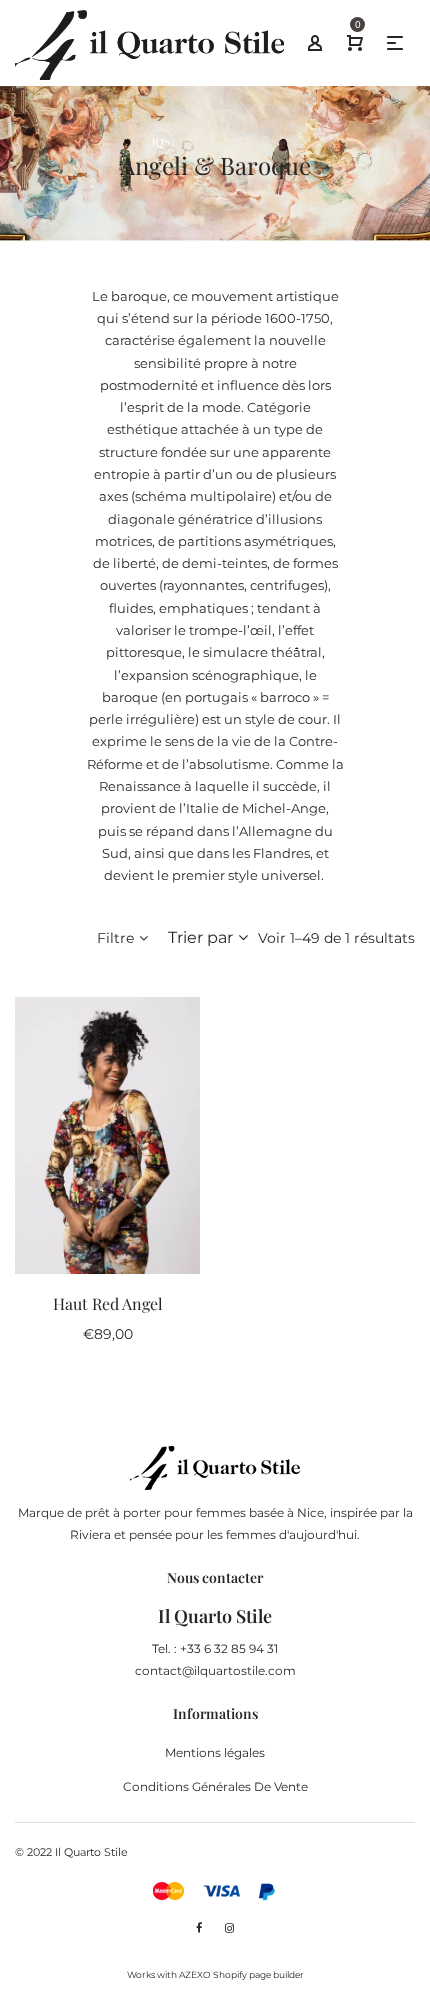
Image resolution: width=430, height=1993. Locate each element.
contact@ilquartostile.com (215, 1670)
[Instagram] (229, 1928)
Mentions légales (215, 1752)
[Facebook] (199, 1928)
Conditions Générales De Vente (215, 1786)
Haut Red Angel (108, 1303)
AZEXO (195, 1974)
